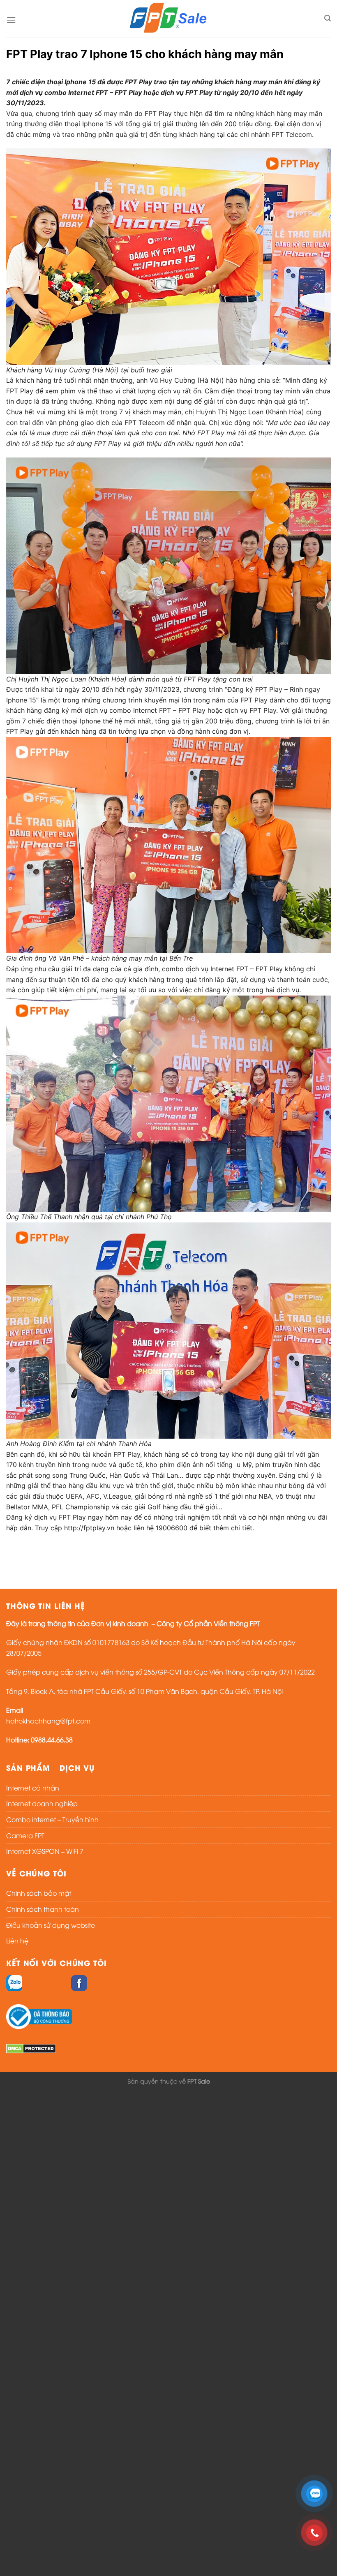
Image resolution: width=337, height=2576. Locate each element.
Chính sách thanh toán (43, 1909)
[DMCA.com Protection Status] (31, 2047)
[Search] (328, 18)
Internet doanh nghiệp (42, 1803)
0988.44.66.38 (52, 1740)
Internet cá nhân (33, 1788)
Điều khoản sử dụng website (51, 1925)
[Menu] (11, 20)
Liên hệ (17, 1941)
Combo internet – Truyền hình (52, 1819)
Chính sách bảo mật (39, 1893)
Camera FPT (25, 1835)
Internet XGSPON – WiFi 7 (45, 1851)
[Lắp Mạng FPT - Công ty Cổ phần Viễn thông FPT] (168, 18)
